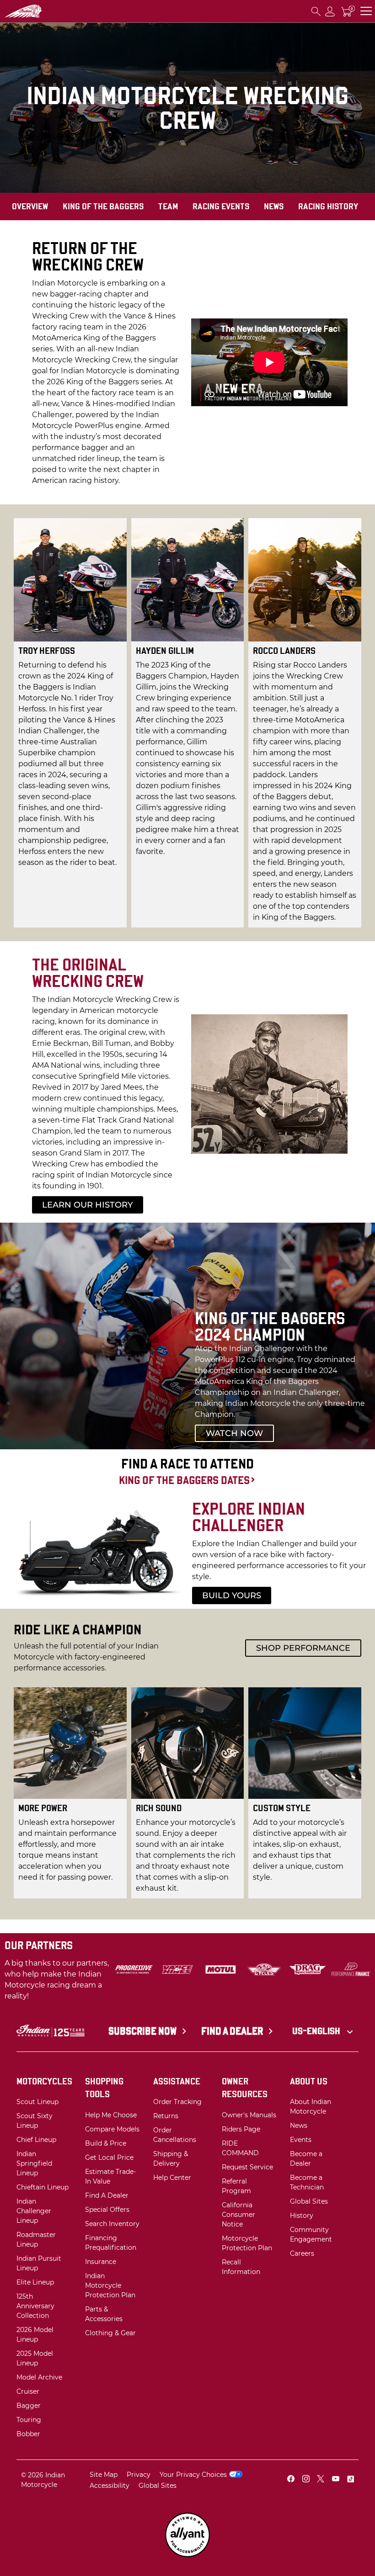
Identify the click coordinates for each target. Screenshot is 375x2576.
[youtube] (336, 2480)
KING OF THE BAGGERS (103, 206)
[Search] (316, 11)
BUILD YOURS (232, 1595)
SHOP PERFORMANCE (303, 1648)
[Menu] (366, 11)
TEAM (168, 206)
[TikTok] (350, 2480)
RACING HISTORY (328, 206)
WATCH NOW (234, 1433)
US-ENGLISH (317, 2031)
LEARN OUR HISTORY (88, 1205)
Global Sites (158, 2486)
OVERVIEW (30, 206)
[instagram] (306, 2480)
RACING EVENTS (221, 206)
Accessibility (110, 2486)
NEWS (274, 206)
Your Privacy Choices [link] (193, 2475)
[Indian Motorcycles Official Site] (42, 11)
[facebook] (291, 2480)
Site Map (104, 2475)
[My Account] (330, 11)
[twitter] (321, 2480)
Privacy (139, 2475)
